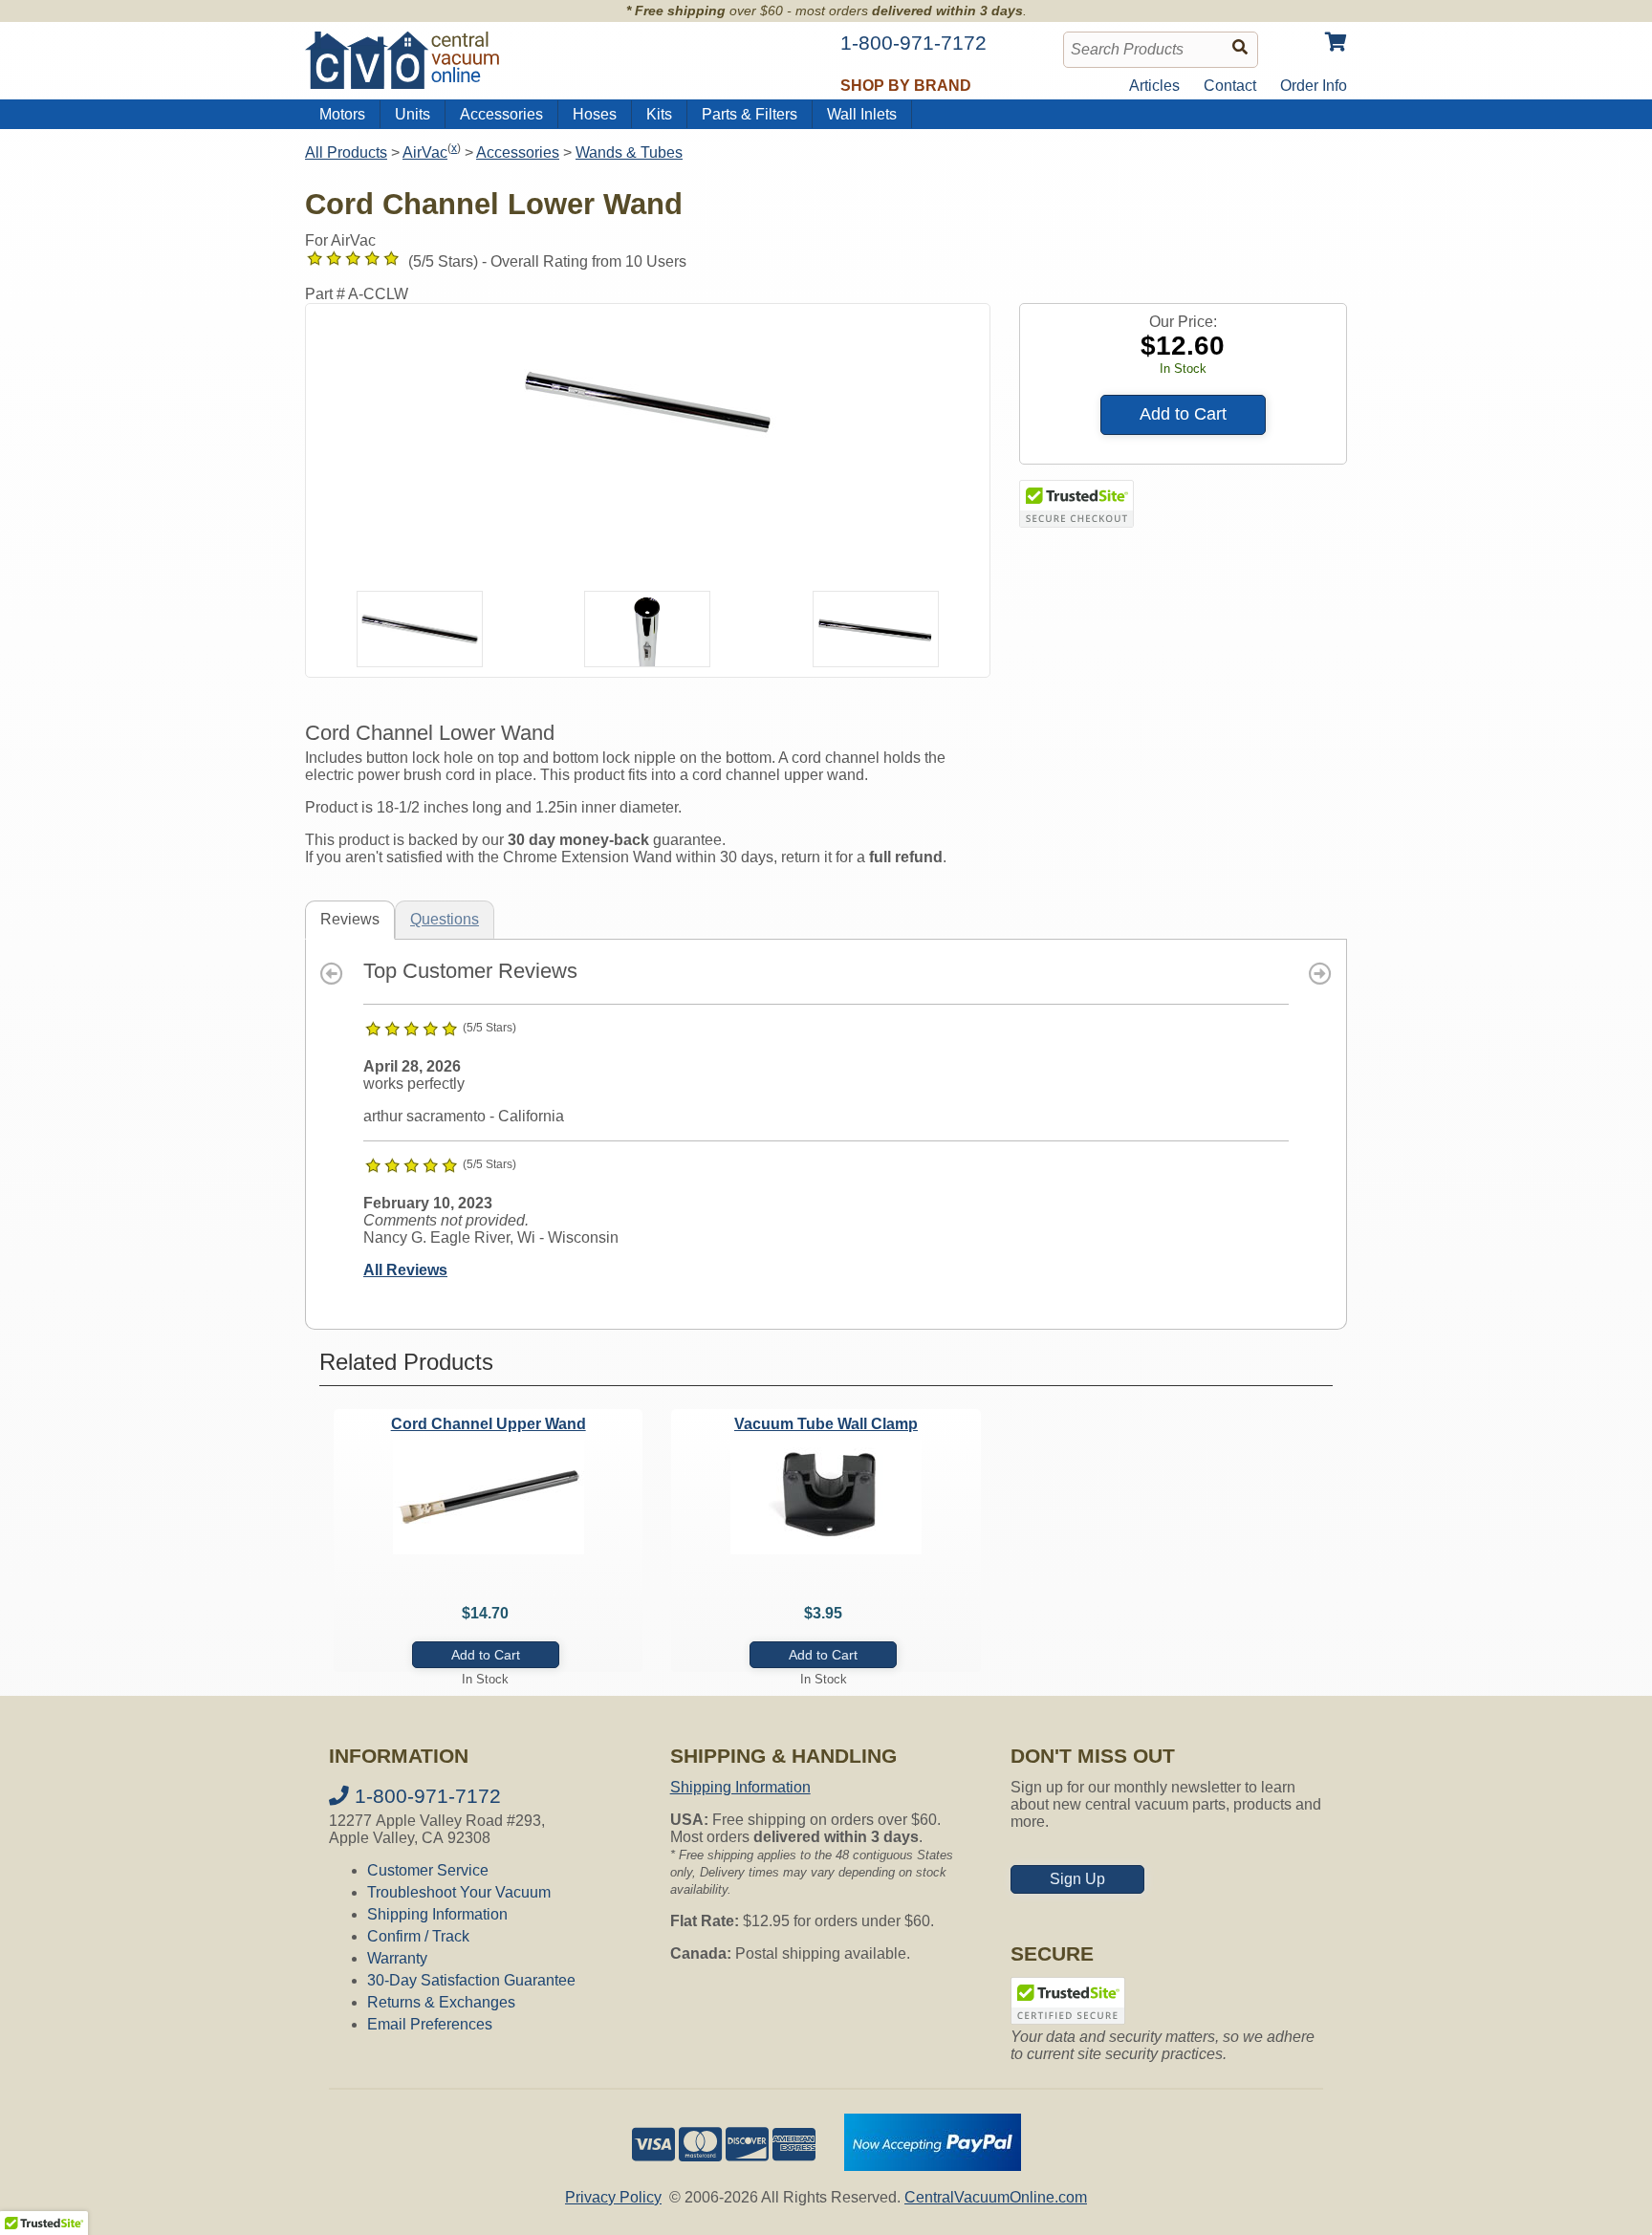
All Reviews (405, 1270)
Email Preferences (430, 2024)
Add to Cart (1183, 414)
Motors (342, 114)
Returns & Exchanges (441, 2002)
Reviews (350, 919)
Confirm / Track (418, 1936)
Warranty (397, 1958)
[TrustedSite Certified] (1076, 504)
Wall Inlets (862, 114)
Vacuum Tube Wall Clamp (826, 1424)
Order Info (1314, 86)
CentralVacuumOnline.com (996, 2197)
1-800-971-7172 (425, 1796)
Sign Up (1077, 1879)
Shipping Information (437, 1914)
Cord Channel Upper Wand (489, 1424)
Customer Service (428, 1870)
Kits (659, 114)
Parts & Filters (750, 114)
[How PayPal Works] (933, 2166)
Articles (1154, 86)
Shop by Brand (906, 86)
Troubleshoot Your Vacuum (459, 1892)
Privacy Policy (613, 2197)
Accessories (501, 114)
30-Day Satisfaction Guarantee (471, 1980)
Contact (1230, 86)
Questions (445, 919)
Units (413, 114)
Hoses (595, 114)
